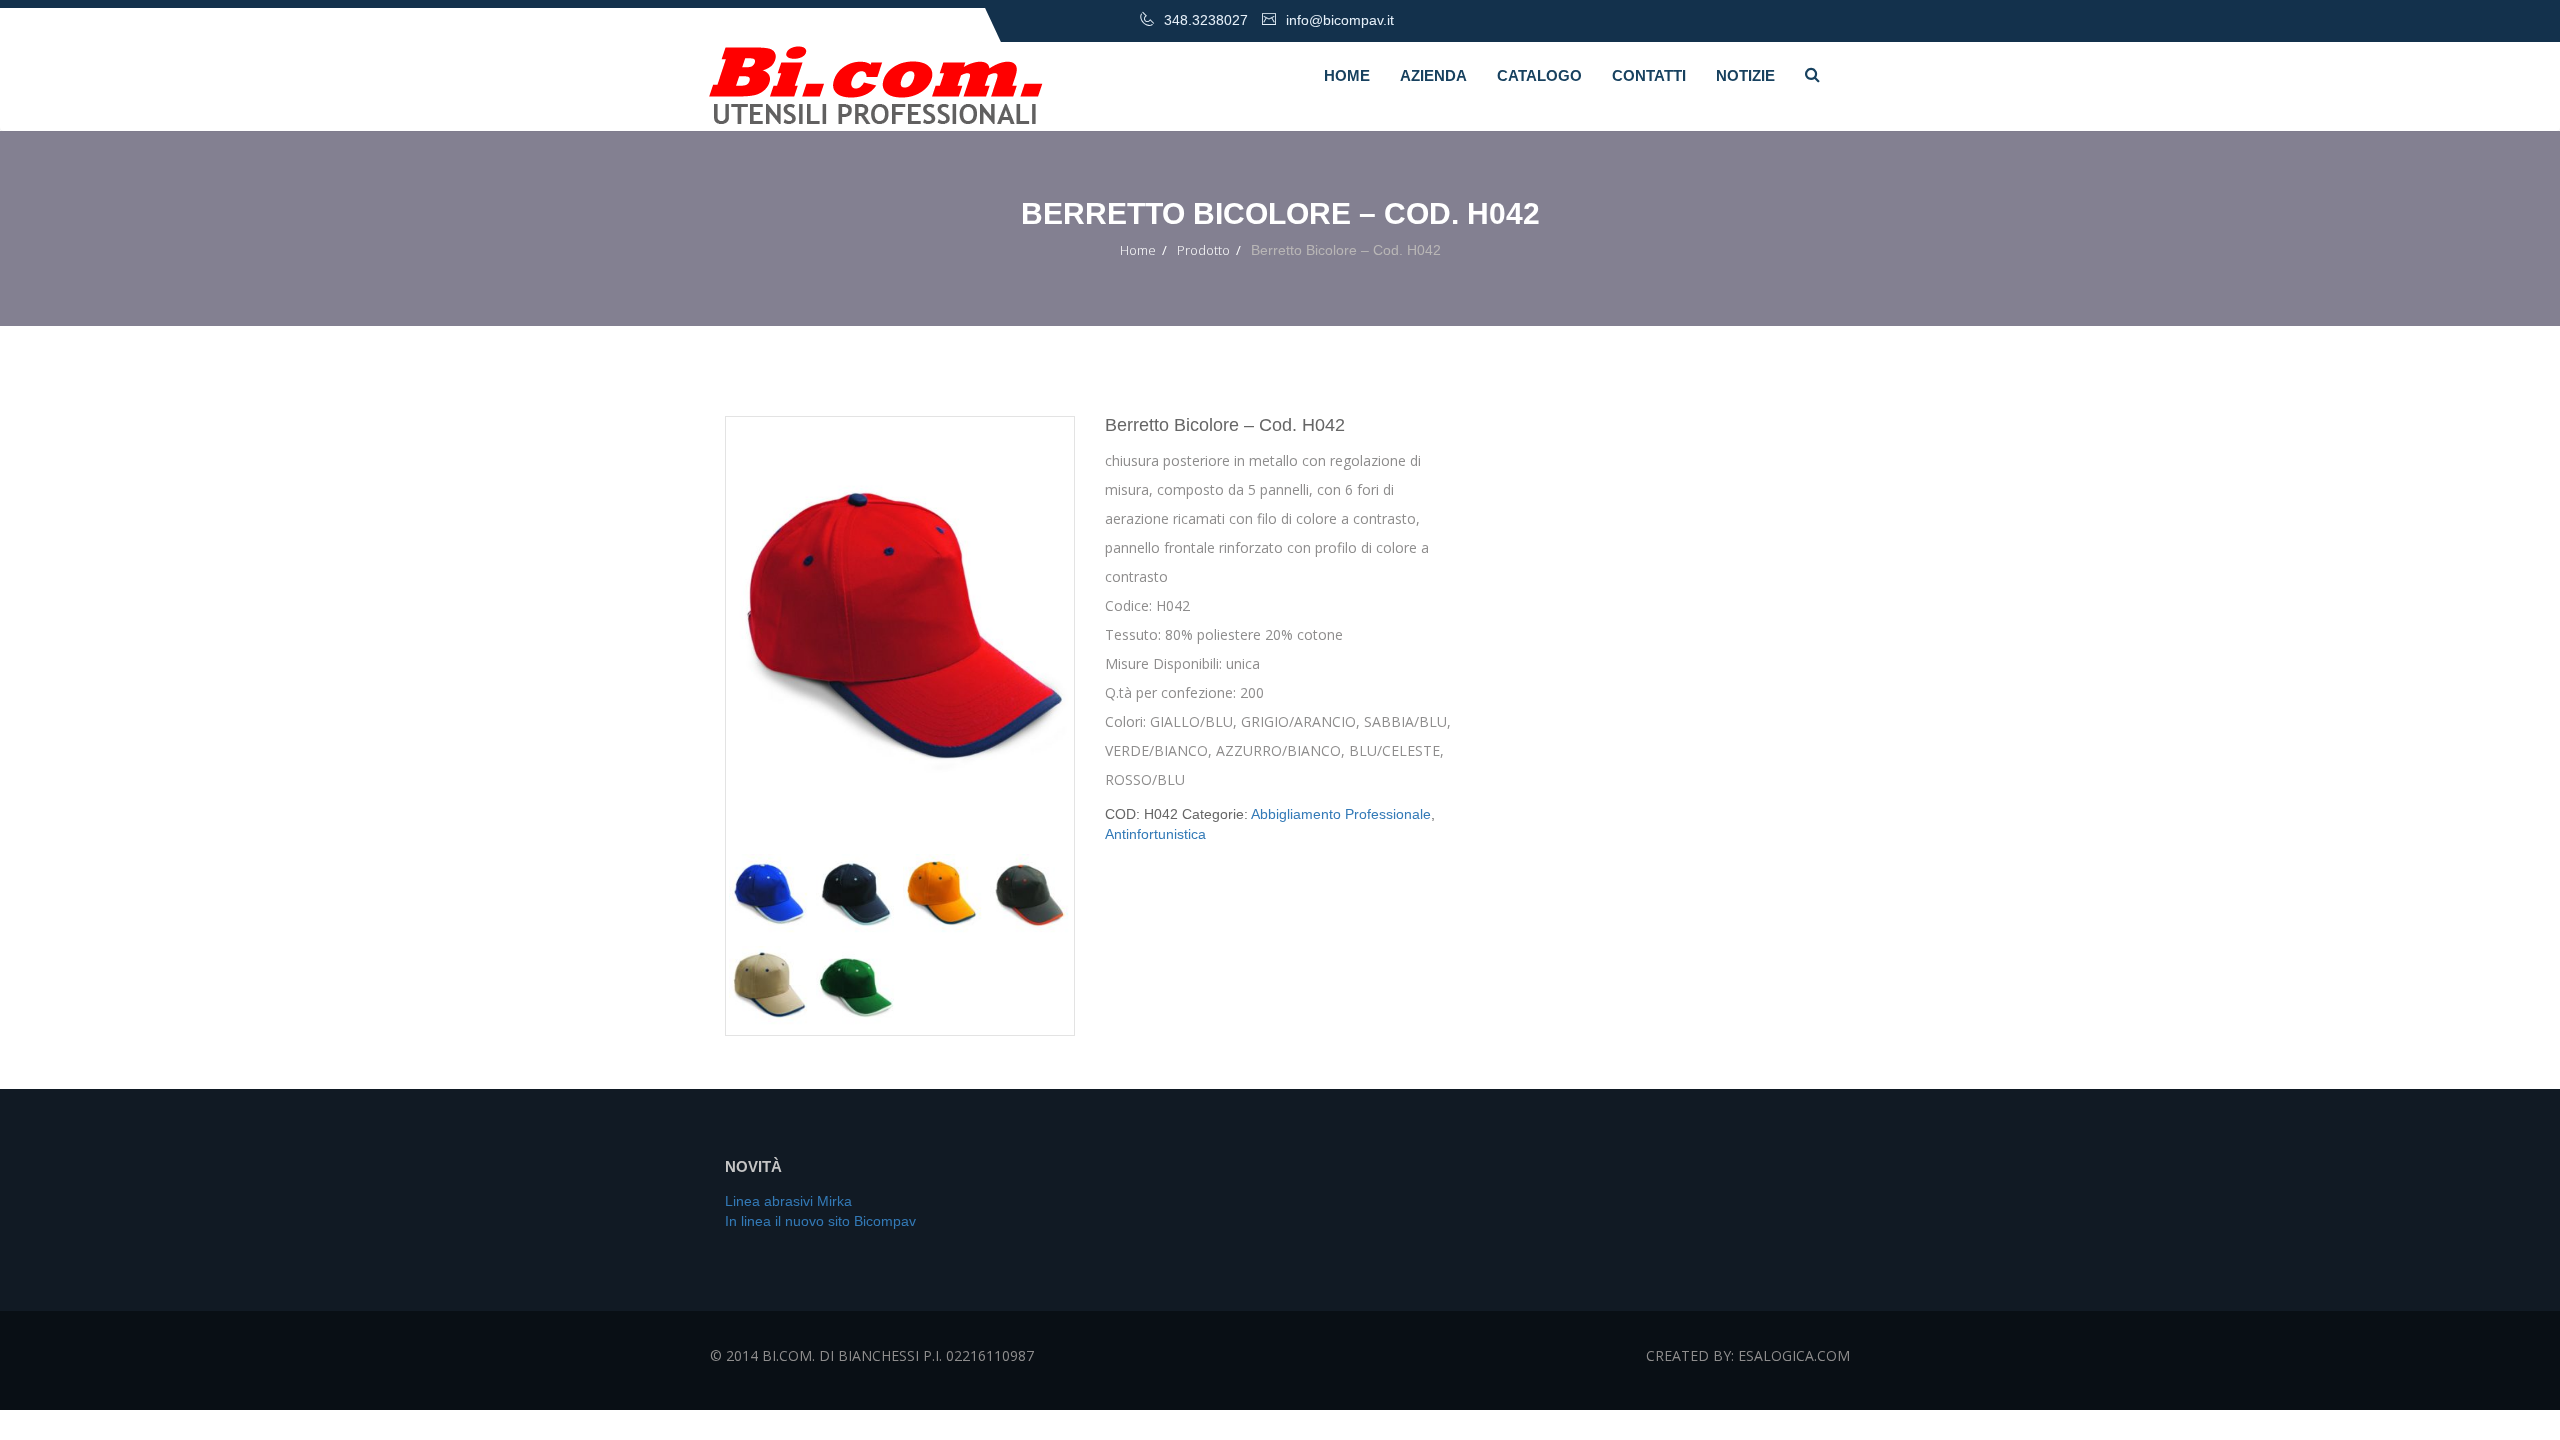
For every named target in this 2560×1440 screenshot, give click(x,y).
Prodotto (1203, 250)
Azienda (1433, 75)
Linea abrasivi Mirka (788, 1201)
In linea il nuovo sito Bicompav (820, 1221)
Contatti (1649, 75)
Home (1347, 75)
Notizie (1745, 75)
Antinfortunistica (1155, 834)
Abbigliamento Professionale (1341, 814)
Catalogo (1539, 75)
